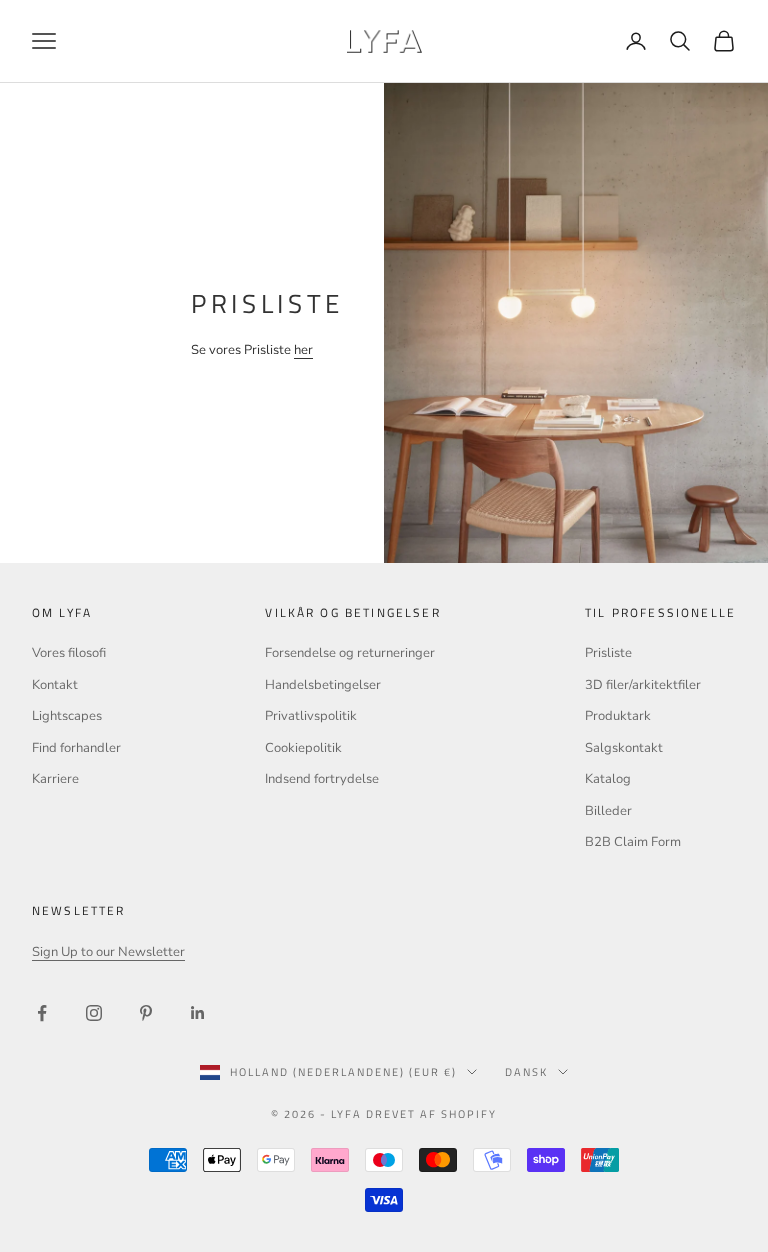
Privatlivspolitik (311, 716)
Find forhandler (76, 748)
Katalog (608, 779)
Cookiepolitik (303, 748)
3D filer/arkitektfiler (643, 685)
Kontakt (55, 685)
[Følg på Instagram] (94, 1013)
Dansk (526, 1072)
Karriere (55, 779)
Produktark (618, 716)
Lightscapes (67, 716)
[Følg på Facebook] (42, 1013)
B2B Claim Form (633, 842)
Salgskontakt (624, 748)
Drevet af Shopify (431, 1114)
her (303, 350)
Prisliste (608, 653)
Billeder (608, 811)
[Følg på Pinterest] (146, 1013)
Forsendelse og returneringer (350, 653)
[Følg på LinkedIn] (198, 1013)
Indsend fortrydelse (322, 779)
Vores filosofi (69, 653)
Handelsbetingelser (323, 685)
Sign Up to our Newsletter (108, 952)
